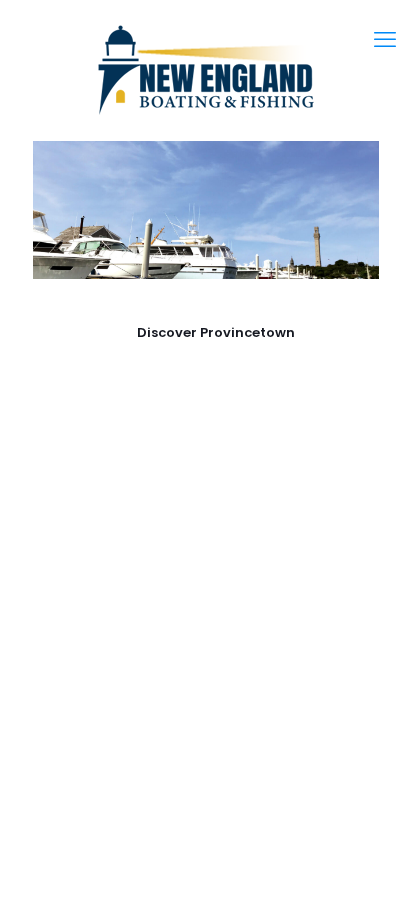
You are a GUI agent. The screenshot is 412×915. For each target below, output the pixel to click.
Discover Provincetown (216, 332)
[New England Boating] (206, 70)
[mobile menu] (385, 40)
